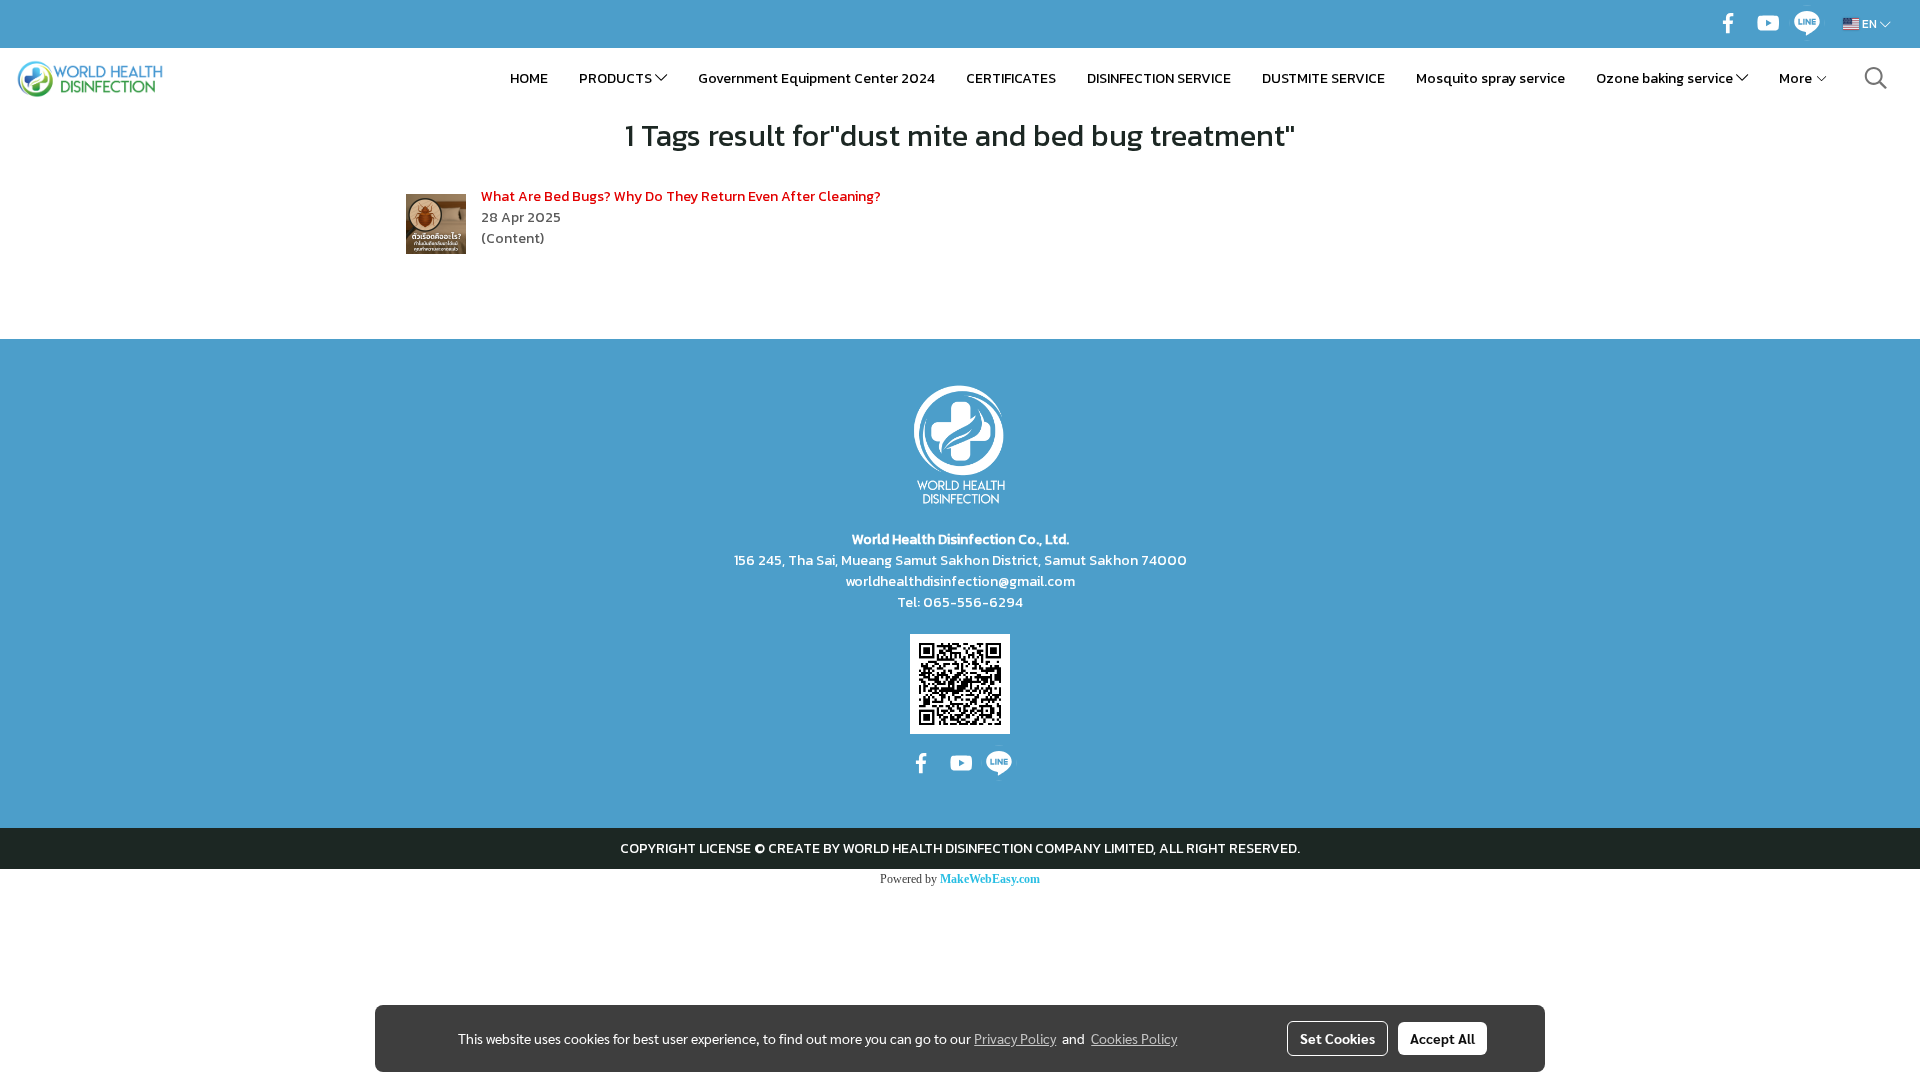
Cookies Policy (1134, 1038)
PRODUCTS (617, 78)
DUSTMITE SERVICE (1323, 78)
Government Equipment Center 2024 (816, 78)
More (1797, 78)
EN (1869, 24)
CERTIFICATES (1011, 78)
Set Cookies (1337, 1038)
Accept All (1442, 1038)
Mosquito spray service (1490, 78)
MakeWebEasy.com (990, 879)
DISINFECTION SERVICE (1159, 78)
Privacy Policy (1015, 1038)
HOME (529, 78)
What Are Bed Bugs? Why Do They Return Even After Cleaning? (681, 196)
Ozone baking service (1666, 78)
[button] (1876, 78)
